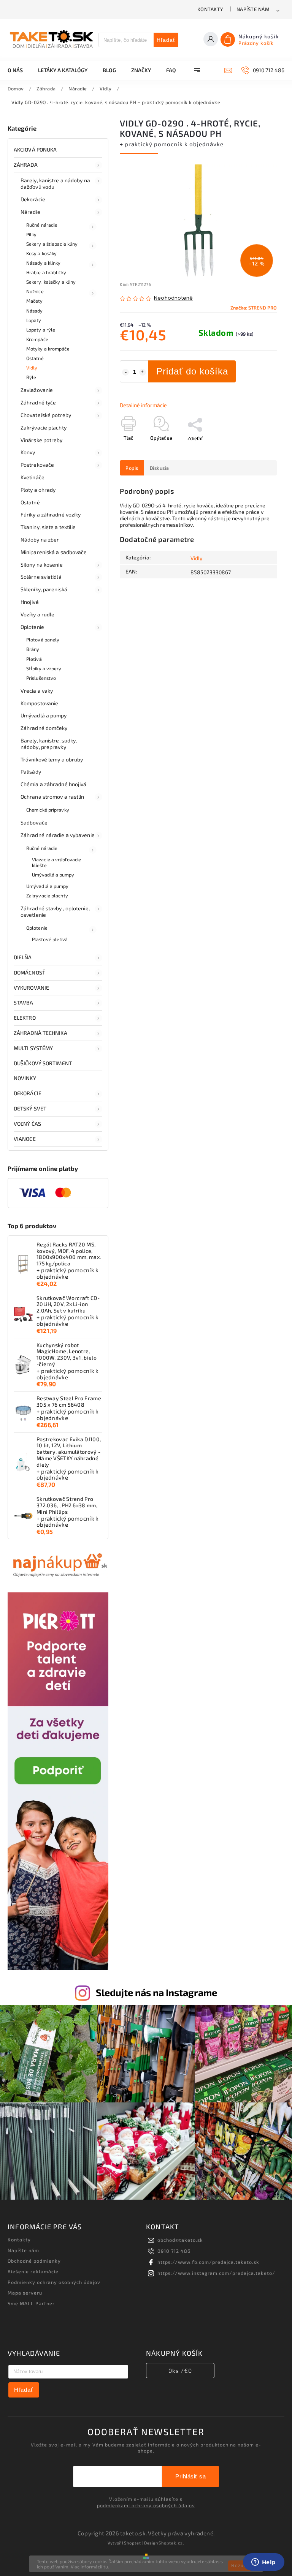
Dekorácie (33, 199)
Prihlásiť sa (190, 2476)
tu (106, 2567)
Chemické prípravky (48, 810)
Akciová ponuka (35, 149)
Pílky (32, 234)
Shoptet (133, 2543)
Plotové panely (43, 640)
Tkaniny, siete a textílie (48, 527)
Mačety (35, 301)
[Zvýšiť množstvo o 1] (143, 372)
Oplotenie (32, 627)
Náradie (30, 212)
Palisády (31, 772)
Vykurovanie (31, 988)
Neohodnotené (173, 298)
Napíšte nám (253, 9)
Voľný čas (27, 1124)
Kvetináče (33, 477)
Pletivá (34, 659)
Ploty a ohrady (38, 490)
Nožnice (35, 291)
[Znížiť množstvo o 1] (125, 372)
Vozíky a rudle (37, 614)
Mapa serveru (25, 2293)
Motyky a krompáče (48, 349)
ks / (180, 2371)
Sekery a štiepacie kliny (52, 244)
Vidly (32, 368)
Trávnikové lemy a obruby (52, 759)
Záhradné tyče (38, 402)
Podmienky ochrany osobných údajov (54, 2282)
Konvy (28, 452)
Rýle (31, 377)
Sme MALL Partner (31, 2303)
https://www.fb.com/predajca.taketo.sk (208, 2262)
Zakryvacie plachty (47, 896)
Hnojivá (30, 602)
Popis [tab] (132, 468)
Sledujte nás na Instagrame (156, 1992)
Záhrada (26, 165)
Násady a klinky (44, 263)
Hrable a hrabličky (46, 272)
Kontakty (210, 9)
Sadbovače (34, 822)
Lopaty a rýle (41, 330)
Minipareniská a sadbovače (54, 552)
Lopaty (34, 320)
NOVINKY (25, 1078)
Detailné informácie (143, 405)
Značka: (254, 308)
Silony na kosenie (42, 565)
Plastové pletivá (50, 939)
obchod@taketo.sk (180, 2240)
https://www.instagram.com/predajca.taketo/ (216, 2273)
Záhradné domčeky (44, 728)
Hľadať (166, 40)
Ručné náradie (42, 225)
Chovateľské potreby (46, 415)
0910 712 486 (174, 2251)
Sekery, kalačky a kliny (51, 282)
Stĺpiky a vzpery (44, 668)
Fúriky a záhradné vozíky (51, 514)
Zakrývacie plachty (44, 427)
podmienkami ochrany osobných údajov (146, 2505)
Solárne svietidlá (41, 577)
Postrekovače (37, 465)
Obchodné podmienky (34, 2261)
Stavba (24, 1002)
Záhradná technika (40, 1033)
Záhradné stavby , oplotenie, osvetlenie (55, 911)
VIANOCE (25, 1139)
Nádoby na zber (40, 539)
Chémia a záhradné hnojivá (54, 784)
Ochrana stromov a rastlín (52, 797)
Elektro (25, 1018)
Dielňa (23, 957)
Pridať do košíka (192, 371)
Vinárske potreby (42, 440)
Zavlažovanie (37, 390)
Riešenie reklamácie (33, 2271)
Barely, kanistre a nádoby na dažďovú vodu (55, 183)
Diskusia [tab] (159, 468)
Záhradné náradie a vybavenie (58, 835)
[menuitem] (19, 70)
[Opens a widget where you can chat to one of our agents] (263, 2563)
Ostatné (35, 358)
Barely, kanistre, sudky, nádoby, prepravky (49, 744)
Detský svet (30, 1108)
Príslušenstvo (41, 678)
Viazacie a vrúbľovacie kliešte (56, 862)
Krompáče (37, 339)
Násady (35, 311)
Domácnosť (29, 972)
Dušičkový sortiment (43, 1063)
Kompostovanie (39, 703)
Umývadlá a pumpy (44, 715)
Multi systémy (33, 1048)
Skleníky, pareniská (44, 589)
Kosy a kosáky (41, 253)
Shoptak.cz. (171, 2543)
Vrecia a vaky (37, 691)
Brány (33, 649)
